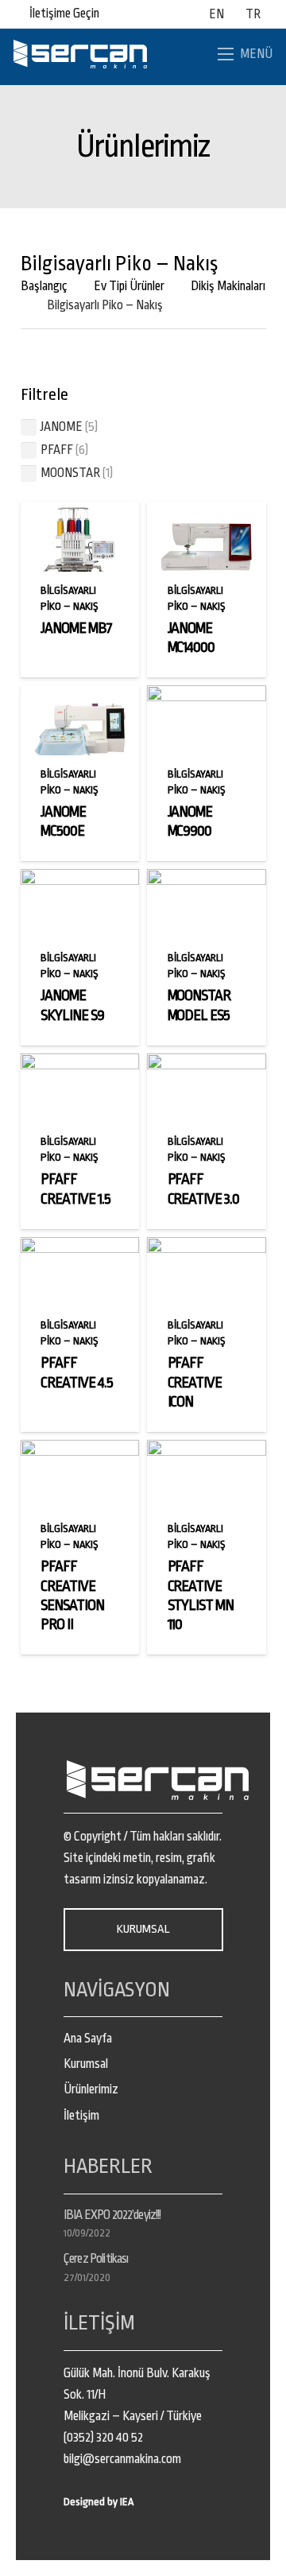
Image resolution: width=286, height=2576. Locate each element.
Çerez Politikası (96, 2259)
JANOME (62, 427)
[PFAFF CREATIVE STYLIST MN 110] (207, 1450)
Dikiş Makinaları (228, 286)
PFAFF (57, 450)
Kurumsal (86, 2064)
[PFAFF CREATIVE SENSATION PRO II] (80, 1450)
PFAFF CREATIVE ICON (195, 1382)
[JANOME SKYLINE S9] (80, 879)
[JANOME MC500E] (80, 696)
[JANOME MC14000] (207, 512)
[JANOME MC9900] (207, 696)
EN (216, 14)
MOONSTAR (70, 473)
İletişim (81, 2116)
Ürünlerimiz (91, 2089)
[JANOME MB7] (80, 512)
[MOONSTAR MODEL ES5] (207, 879)
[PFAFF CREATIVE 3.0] (207, 1064)
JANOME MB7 (76, 628)
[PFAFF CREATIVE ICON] (207, 1247)
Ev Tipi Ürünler (129, 286)
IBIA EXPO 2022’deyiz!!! (112, 2215)
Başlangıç (44, 286)
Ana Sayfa (88, 2039)
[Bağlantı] (80, 54)
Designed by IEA (99, 2502)
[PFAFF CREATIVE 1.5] (80, 1064)
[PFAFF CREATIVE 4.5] (80, 1247)
